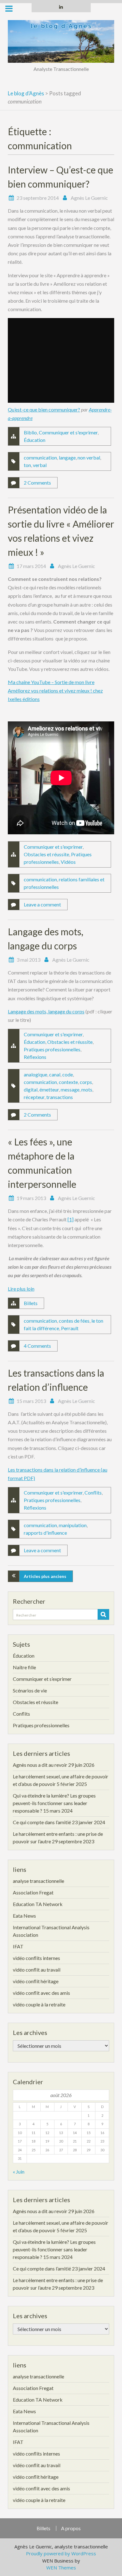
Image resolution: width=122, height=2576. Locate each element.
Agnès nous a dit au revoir (40, 1765)
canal (55, 1074)
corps (86, 1082)
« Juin (19, 2172)
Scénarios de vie (30, 1690)
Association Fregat (33, 1892)
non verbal (89, 457)
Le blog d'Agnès (26, 93)
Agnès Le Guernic (89, 198)
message (70, 1089)
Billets (31, 1303)
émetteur (49, 1089)
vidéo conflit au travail (37, 1970)
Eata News (24, 1916)
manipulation (73, 1525)
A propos (71, 2528)
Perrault (70, 1328)
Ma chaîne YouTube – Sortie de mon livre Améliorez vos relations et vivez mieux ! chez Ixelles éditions (55, 690)
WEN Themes (61, 2568)
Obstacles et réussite (46, 854)
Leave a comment (42, 904)
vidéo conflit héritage (36, 1981)
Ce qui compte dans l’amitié (42, 1822)
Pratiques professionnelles (52, 1049)
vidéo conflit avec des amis (41, 1993)
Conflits (93, 1492)
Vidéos (68, 862)
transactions (60, 1097)
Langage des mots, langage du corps (46, 1011)
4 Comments (37, 1346)
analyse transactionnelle (38, 1881)
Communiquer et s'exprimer (68, 432)
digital (31, 1089)
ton (27, 465)
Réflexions (35, 1057)
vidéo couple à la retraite (39, 2004)
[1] (71, 1219)
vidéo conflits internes (36, 1958)
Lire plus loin (21, 1289)
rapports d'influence (45, 1533)
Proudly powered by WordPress (61, 2553)
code (68, 1074)
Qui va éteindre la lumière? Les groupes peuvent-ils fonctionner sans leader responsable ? (54, 1803)
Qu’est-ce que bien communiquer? (44, 409)
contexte (68, 1082)
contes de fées (74, 1321)
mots (87, 1089)
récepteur (34, 1097)
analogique (36, 1074)
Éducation (35, 440)
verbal (40, 465)
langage (67, 457)
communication (40, 457)
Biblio (30, 432)
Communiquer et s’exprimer (42, 1679)
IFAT (18, 1946)
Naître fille (24, 1667)
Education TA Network (38, 1904)
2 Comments (37, 483)
